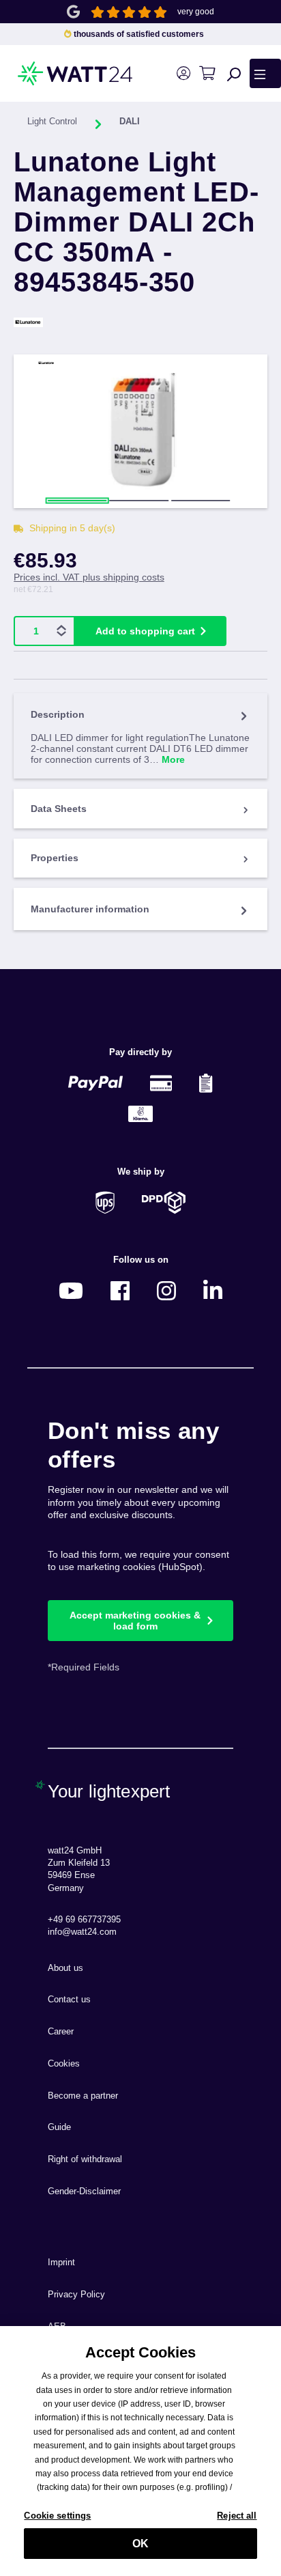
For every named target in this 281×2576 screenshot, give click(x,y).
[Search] (234, 74)
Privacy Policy (76, 2295)
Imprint (61, 2263)
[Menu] (265, 73)
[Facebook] (120, 1290)
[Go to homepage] (54, 73)
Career (61, 2032)
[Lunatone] (140, 322)
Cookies (64, 2064)
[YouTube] (71, 1290)
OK (140, 2544)
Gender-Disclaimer (84, 2192)
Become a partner (83, 2096)
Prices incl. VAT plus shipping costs (89, 577)
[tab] (140, 736)
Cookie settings (57, 2516)
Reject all (237, 2516)
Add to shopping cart (145, 631)
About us (65, 1968)
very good (196, 12)
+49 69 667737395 (84, 1920)
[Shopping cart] (207, 73)
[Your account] (183, 73)
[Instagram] (166, 1290)
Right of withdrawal (85, 2159)
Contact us (69, 2000)
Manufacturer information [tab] (90, 909)
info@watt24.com (82, 1932)
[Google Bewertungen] (73, 11)
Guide (59, 2127)
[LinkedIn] (213, 1290)
